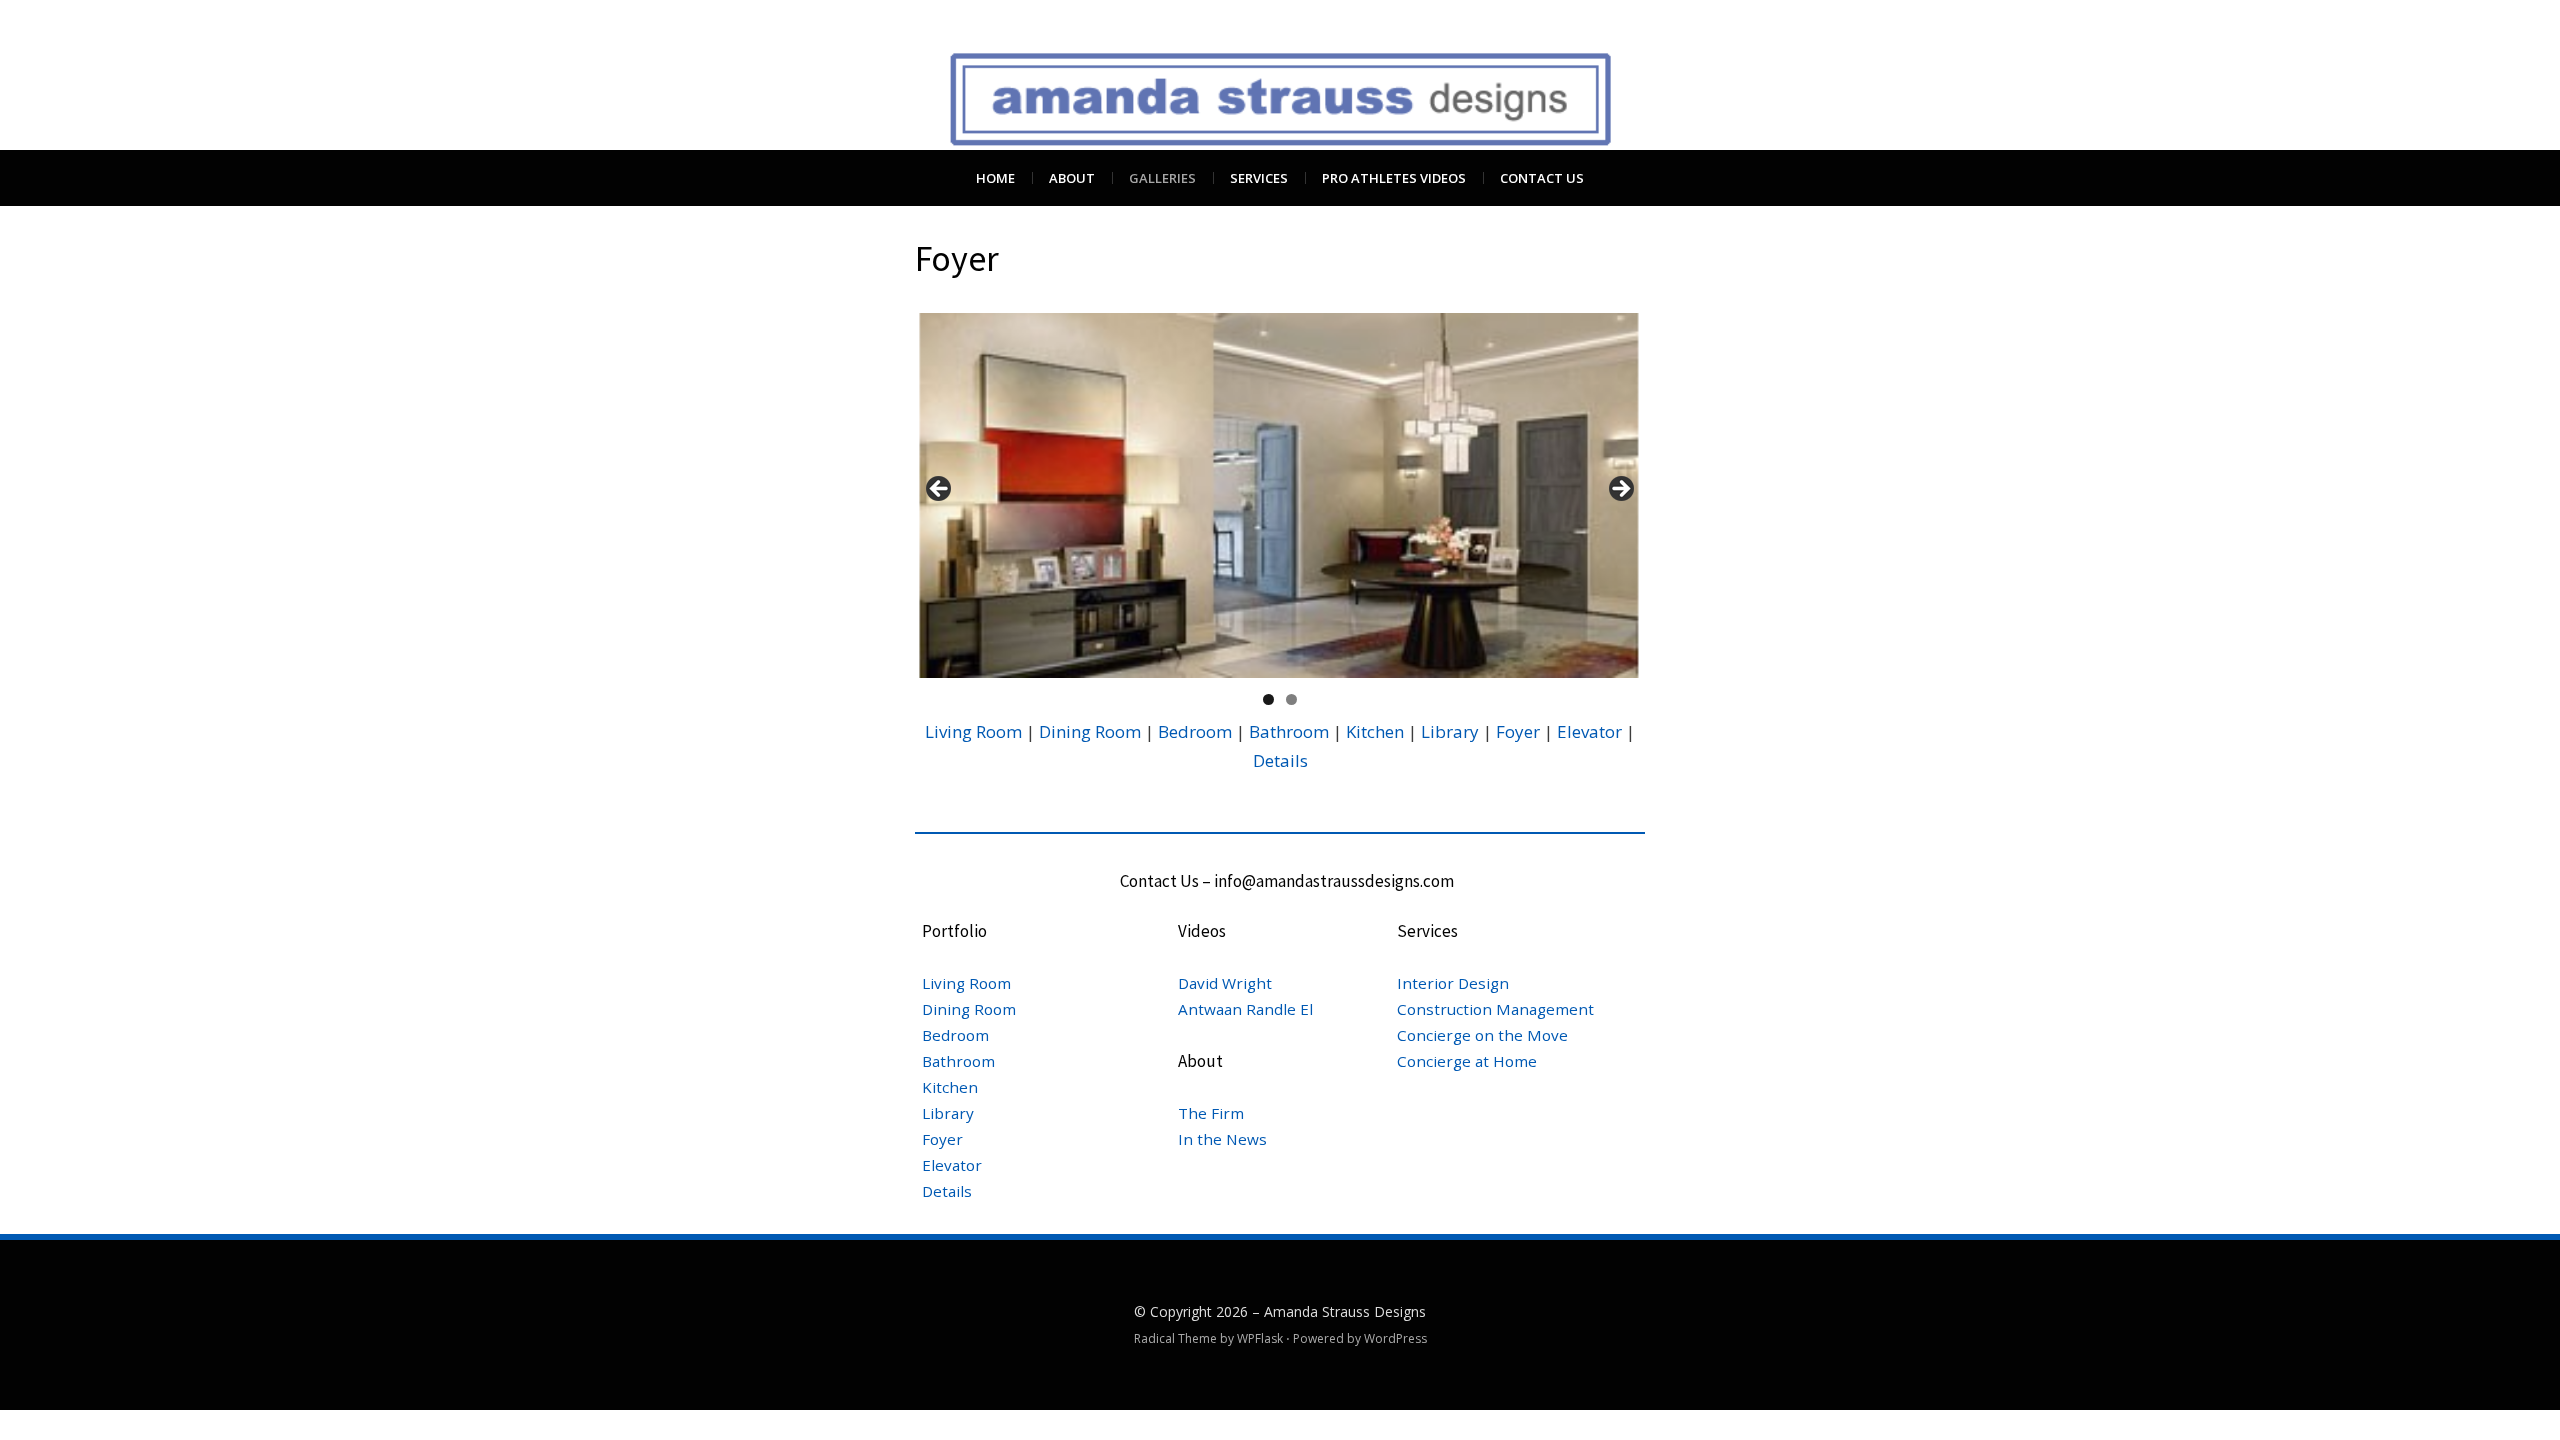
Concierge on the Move (1482, 1035)
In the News (1222, 1139)
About (1072, 178)
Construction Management (1495, 1009)
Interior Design (1453, 983)
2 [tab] (1291, 699)
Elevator (1589, 731)
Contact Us (1542, 178)
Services (1259, 178)
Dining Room (1090, 731)
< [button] (940, 490)
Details (1280, 760)
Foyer (1518, 731)
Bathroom (1291, 731)
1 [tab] (1268, 699)
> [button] (1620, 490)
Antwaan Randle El (1245, 1009)
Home (995, 178)
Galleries (1162, 178)
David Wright (1225, 983)
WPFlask (1260, 1338)
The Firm (1211, 1113)
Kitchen (1375, 731)
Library (1448, 731)
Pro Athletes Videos (1394, 178)
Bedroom (1195, 731)
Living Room (973, 731)
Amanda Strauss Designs (1345, 1311)
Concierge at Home (1467, 1061)
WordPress (1395, 1338)
